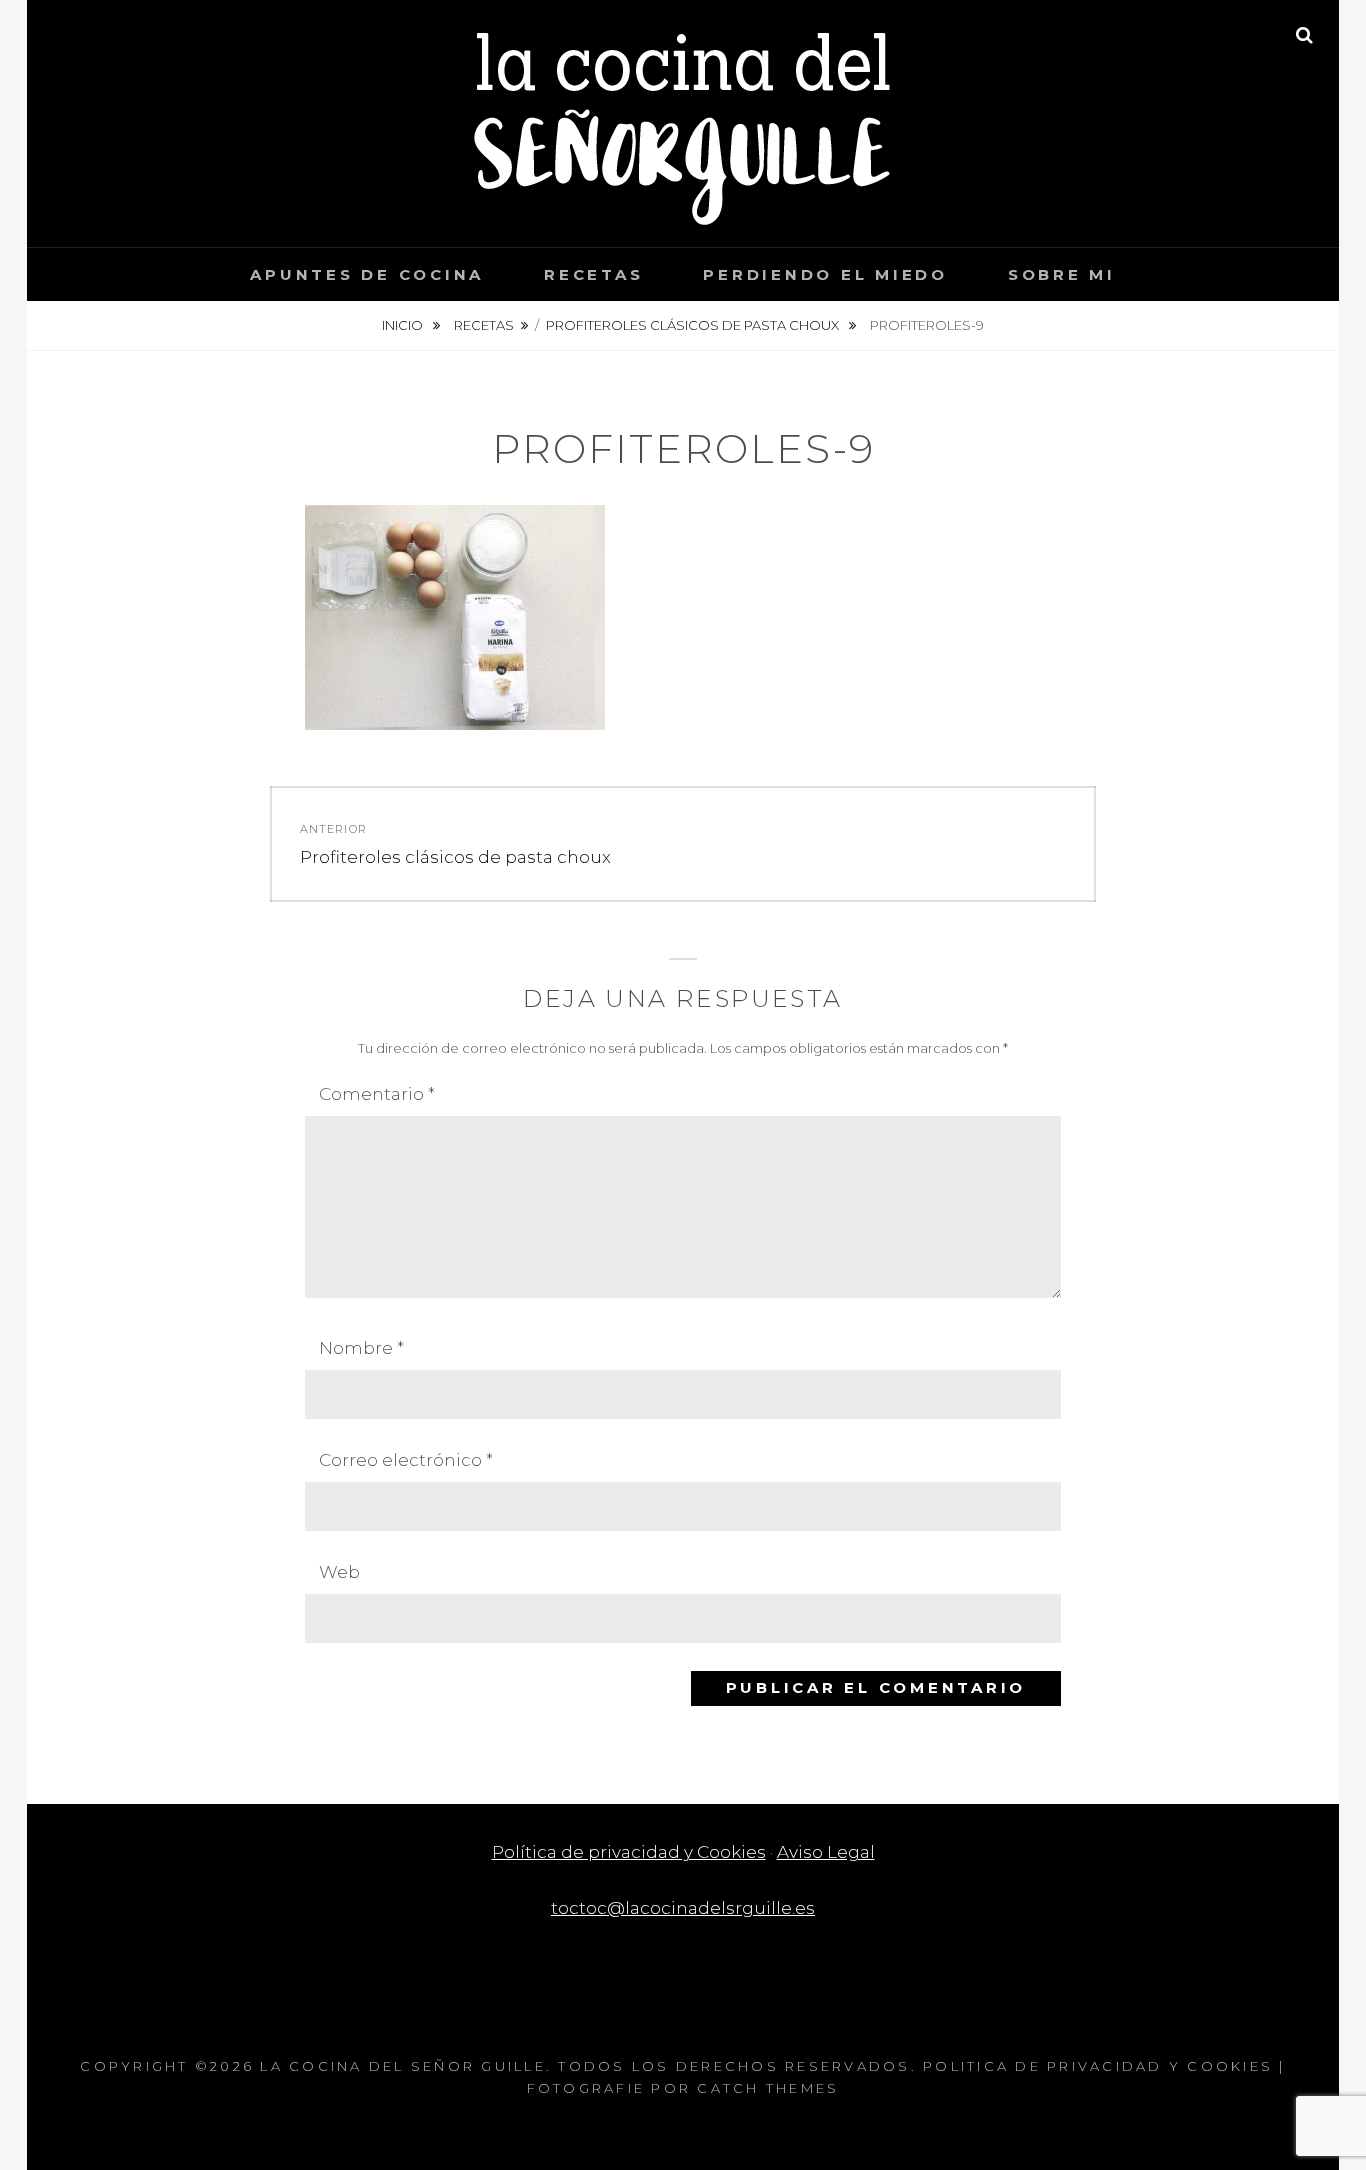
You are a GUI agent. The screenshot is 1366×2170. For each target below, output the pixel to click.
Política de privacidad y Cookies (629, 1852)
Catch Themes (768, 2088)
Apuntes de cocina (367, 274)
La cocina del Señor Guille (403, 2066)
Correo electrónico (406, 1460)
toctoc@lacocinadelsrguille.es (683, 1908)
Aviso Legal (826, 1852)
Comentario (377, 1094)
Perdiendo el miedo (825, 274)
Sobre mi (1062, 274)
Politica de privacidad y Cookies (1098, 2066)
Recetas (593, 274)
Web (339, 1572)
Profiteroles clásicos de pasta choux (694, 325)
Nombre (361, 1348)
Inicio (404, 325)
